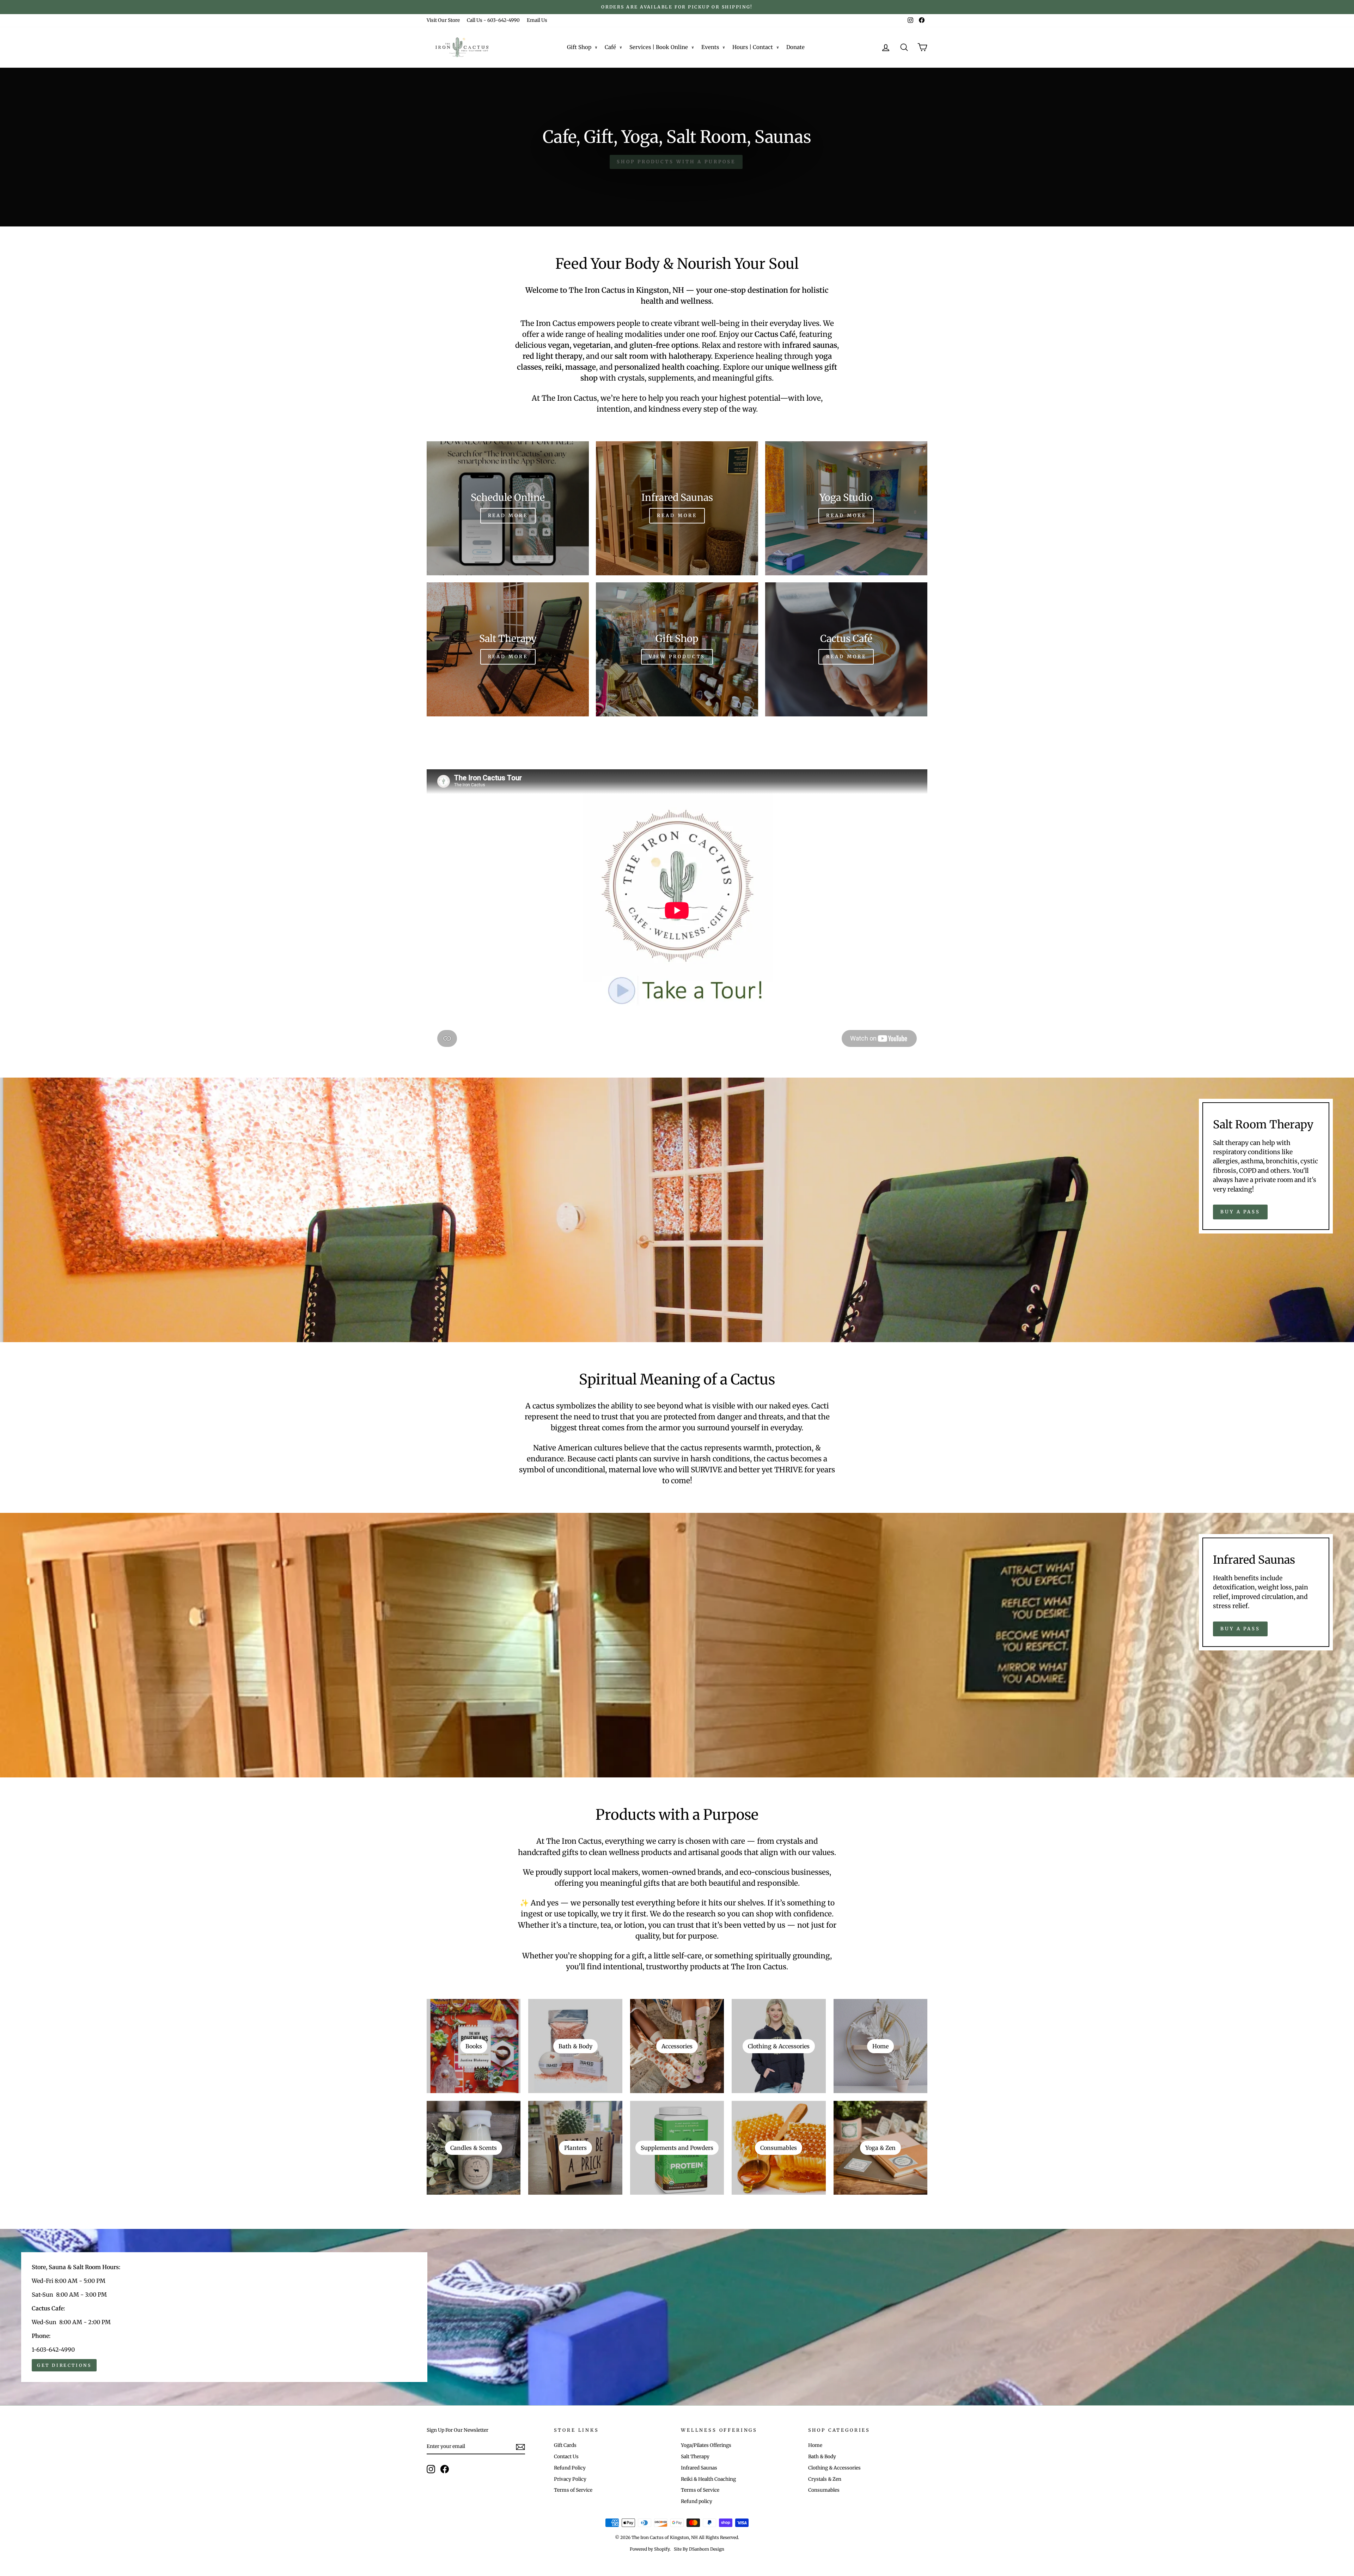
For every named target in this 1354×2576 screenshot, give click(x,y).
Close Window (677, 1384)
